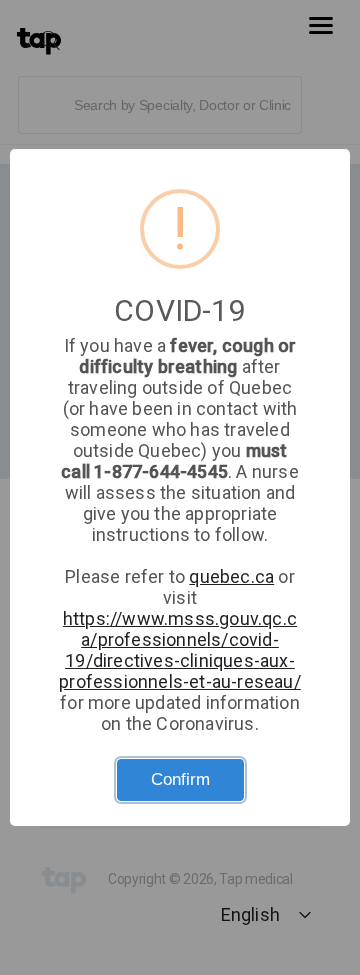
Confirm (180, 779)
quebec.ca (231, 576)
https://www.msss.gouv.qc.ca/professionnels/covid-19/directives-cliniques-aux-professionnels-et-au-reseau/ (180, 650)
